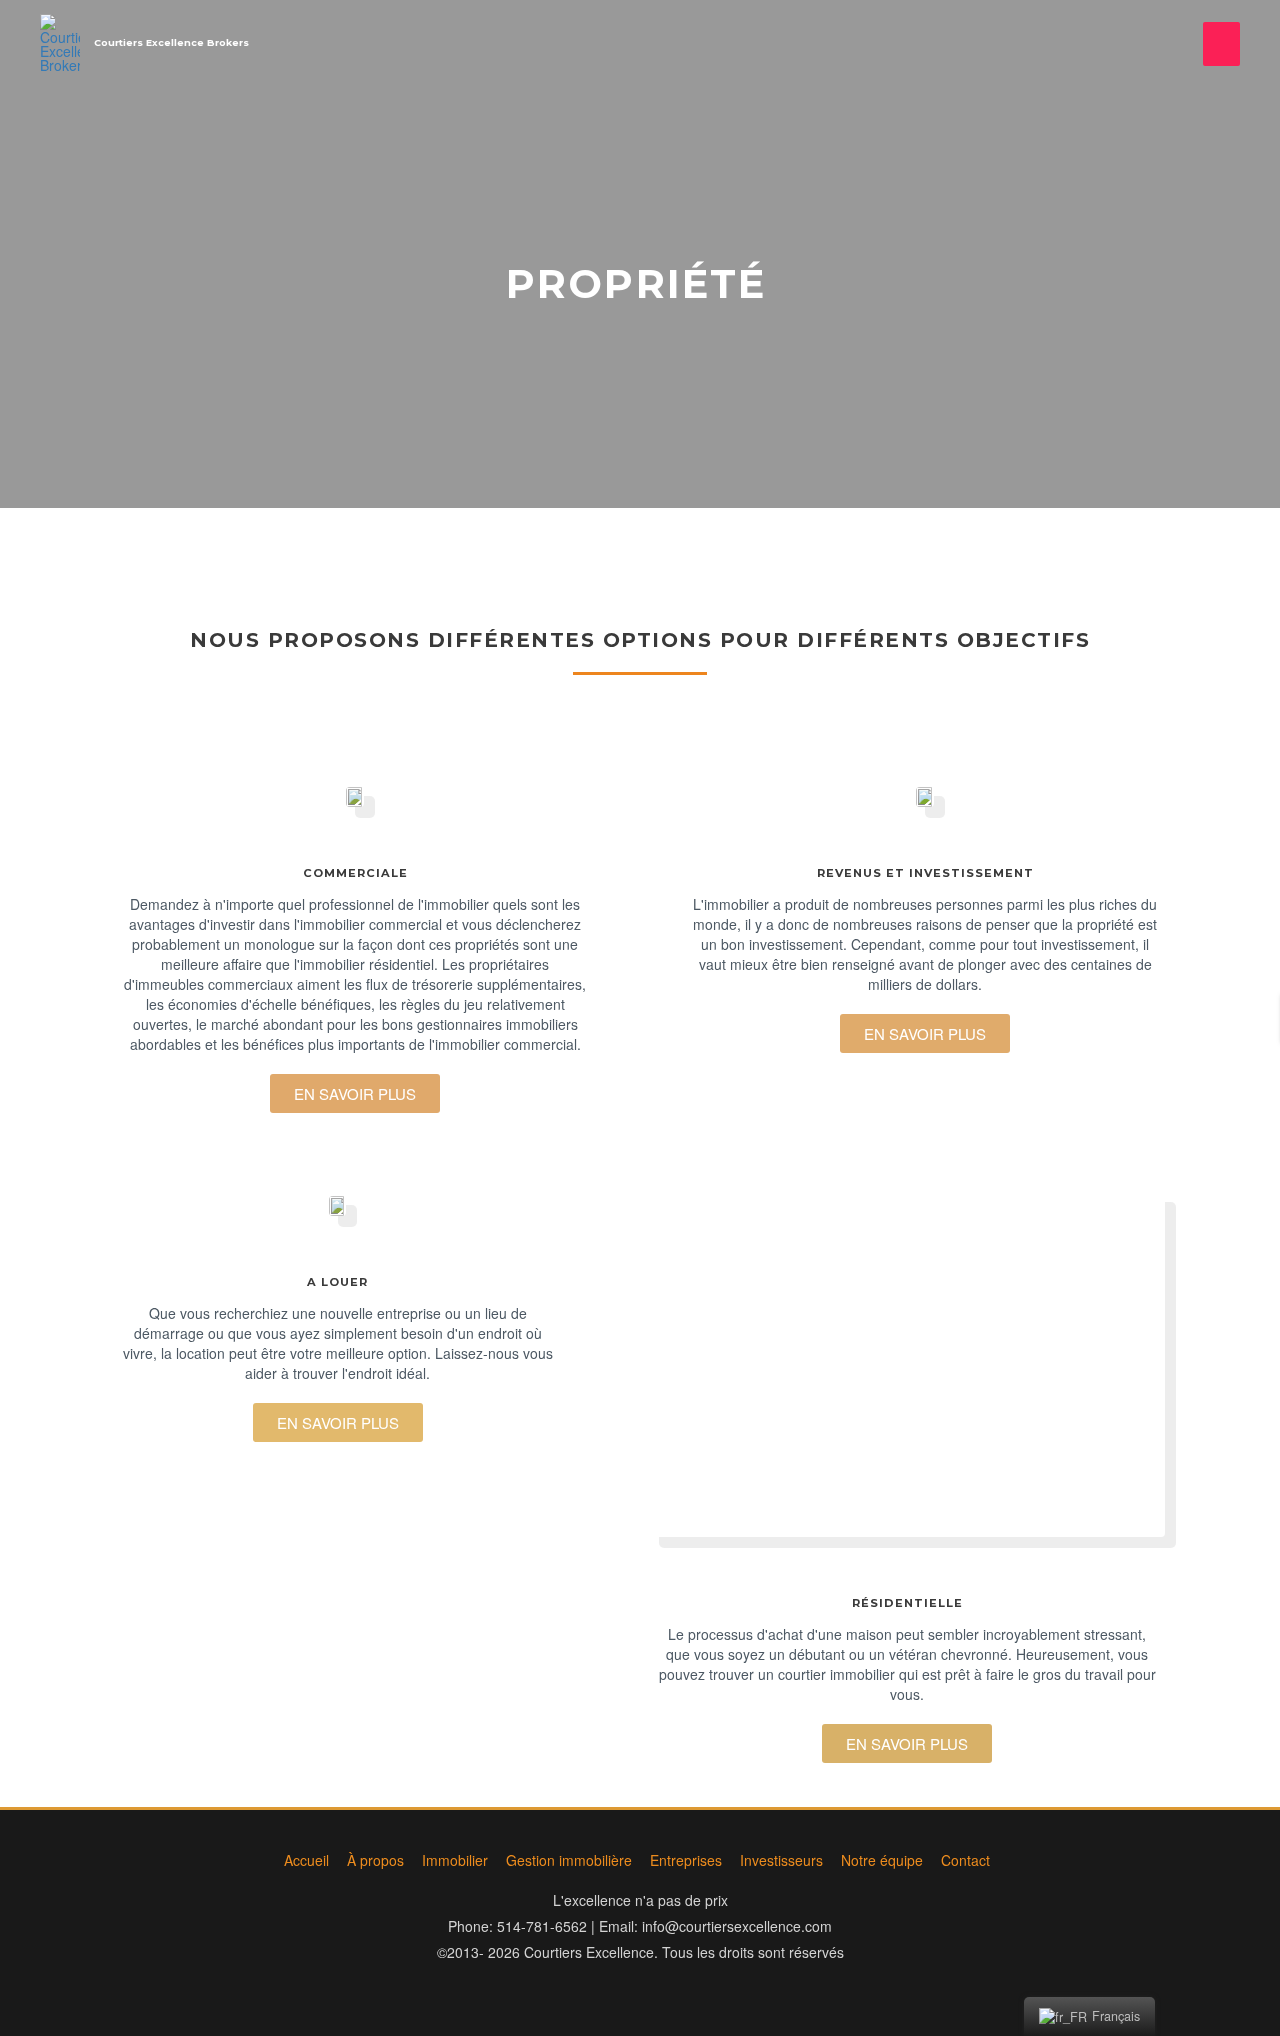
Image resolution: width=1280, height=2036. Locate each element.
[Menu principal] (1221, 44)
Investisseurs (781, 1860)
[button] (355, 1093)
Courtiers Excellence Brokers (171, 42)
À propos (375, 1860)
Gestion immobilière (569, 1860)
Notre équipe (882, 1860)
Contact (965, 1860)
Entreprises (686, 1860)
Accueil (306, 1860)
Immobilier (455, 1860)
